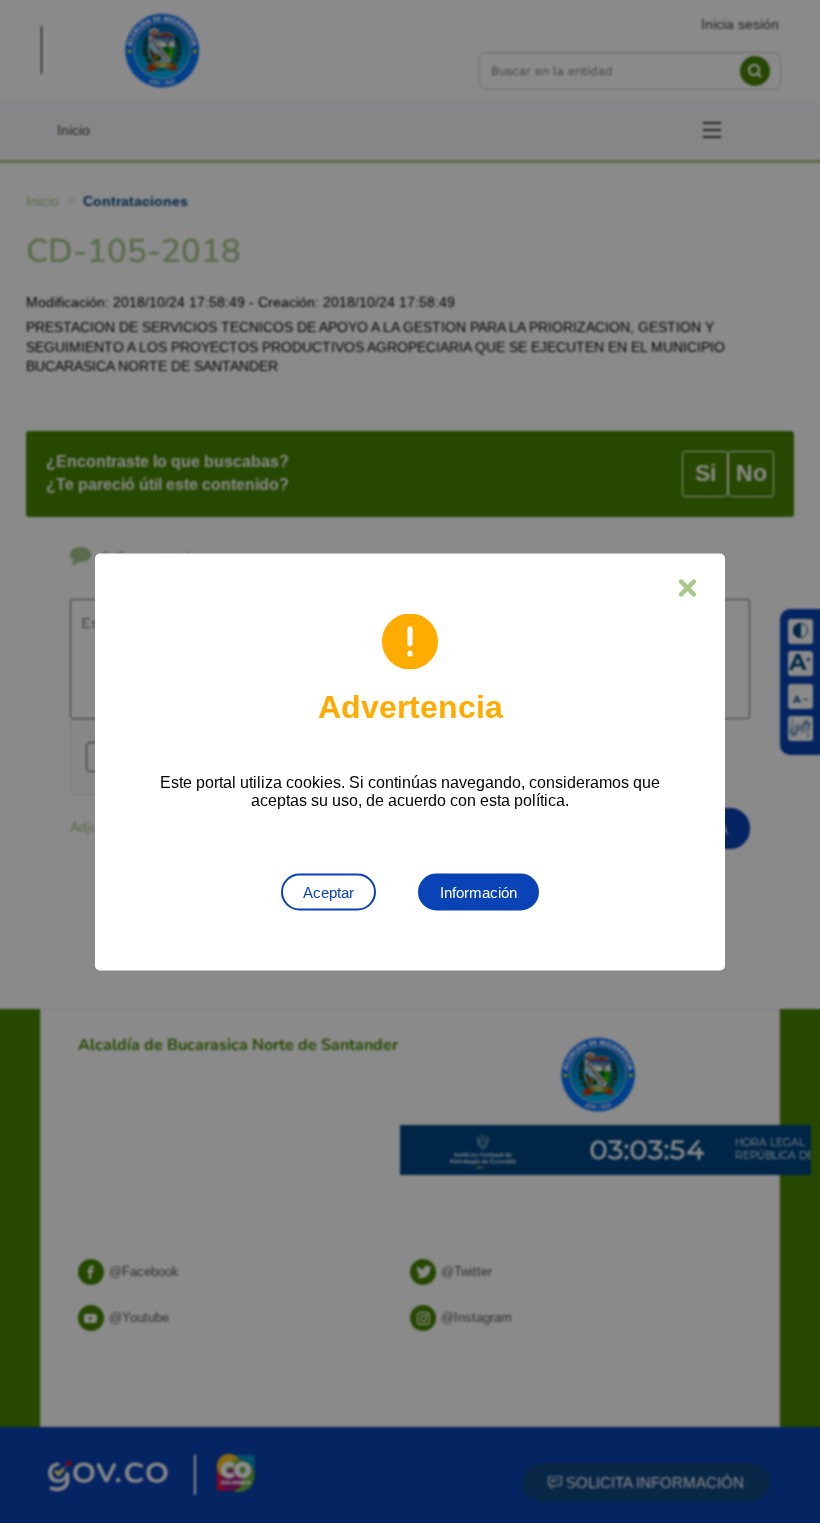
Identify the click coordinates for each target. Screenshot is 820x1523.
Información (478, 891)
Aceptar (328, 891)
